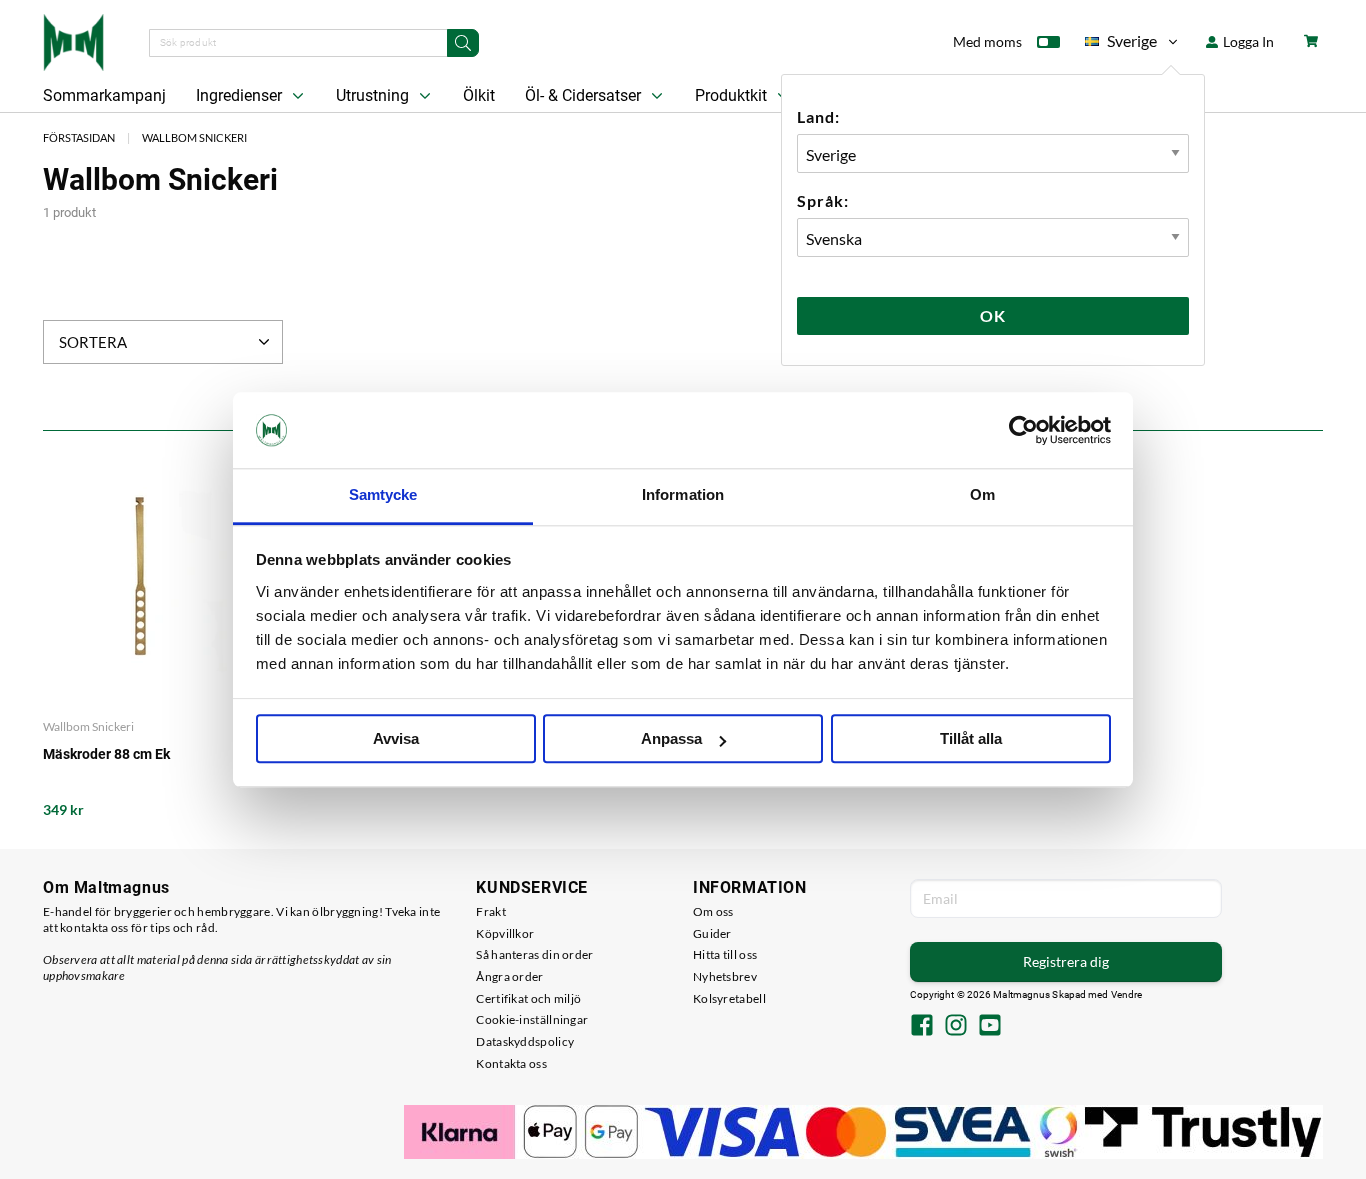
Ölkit (479, 95)
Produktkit (733, 95)
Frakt (491, 911)
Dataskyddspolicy (525, 1041)
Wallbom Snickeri (194, 137)
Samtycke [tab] (383, 495)
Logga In (1247, 41)
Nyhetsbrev (725, 976)
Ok (993, 315)
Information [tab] (683, 495)
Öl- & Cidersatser (585, 95)
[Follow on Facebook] (922, 1027)
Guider (712, 933)
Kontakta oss (511, 1063)
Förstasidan (79, 137)
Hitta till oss (725, 954)
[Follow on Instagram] (956, 1027)
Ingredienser (241, 95)
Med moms (987, 41)
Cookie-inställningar (532, 1019)
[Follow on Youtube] (990, 1027)
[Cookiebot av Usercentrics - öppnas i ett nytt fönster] (1023, 430)
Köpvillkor (505, 933)
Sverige (1121, 44)
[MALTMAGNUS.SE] (73, 40)
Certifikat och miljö (528, 998)
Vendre (1127, 994)
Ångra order (509, 976)
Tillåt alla (971, 739)
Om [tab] (982, 495)
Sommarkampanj (104, 95)
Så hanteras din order (534, 954)
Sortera (93, 342)
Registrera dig (1066, 961)
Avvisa (396, 739)
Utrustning (374, 95)
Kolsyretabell (729, 998)
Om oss (713, 911)
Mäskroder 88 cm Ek (106, 754)
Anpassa (671, 739)
